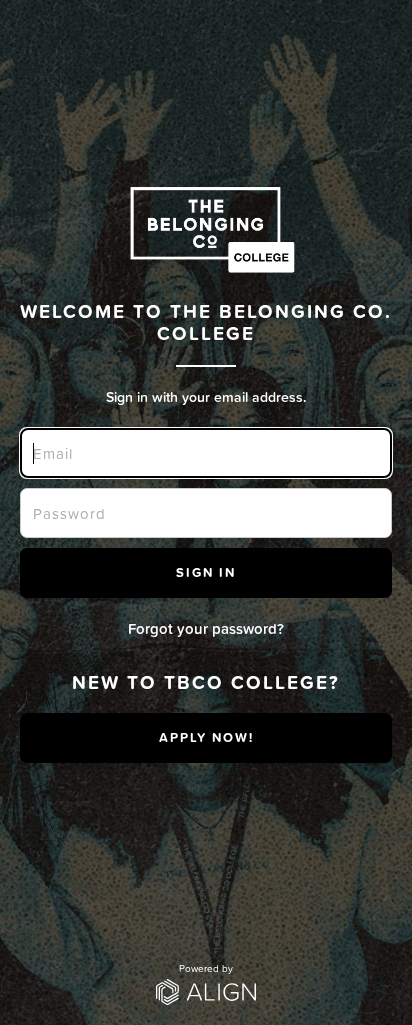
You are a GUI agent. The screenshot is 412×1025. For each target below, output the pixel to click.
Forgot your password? (206, 628)
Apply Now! (206, 737)
